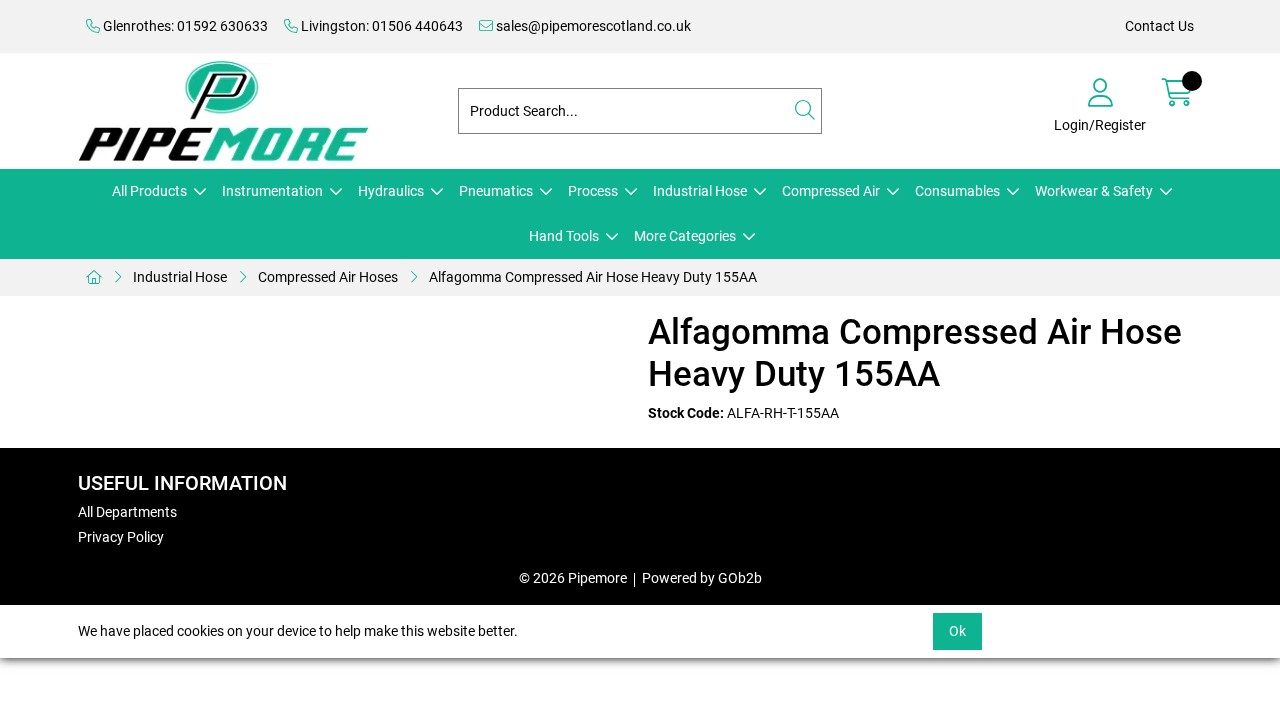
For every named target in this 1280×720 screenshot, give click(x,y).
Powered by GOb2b (702, 578)
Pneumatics (496, 191)
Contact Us (1159, 26)
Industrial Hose (700, 191)
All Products (149, 191)
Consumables (957, 191)
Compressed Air (831, 191)
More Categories (685, 236)
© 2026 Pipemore (573, 578)
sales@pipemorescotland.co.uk (592, 26)
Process (593, 191)
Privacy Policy (121, 537)
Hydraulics (391, 191)
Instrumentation (272, 191)
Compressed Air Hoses (328, 277)
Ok (957, 631)
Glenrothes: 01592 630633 (184, 26)
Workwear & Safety (1094, 191)
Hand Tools (564, 236)
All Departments (127, 512)
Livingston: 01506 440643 (380, 26)
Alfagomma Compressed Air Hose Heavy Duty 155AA (593, 277)
